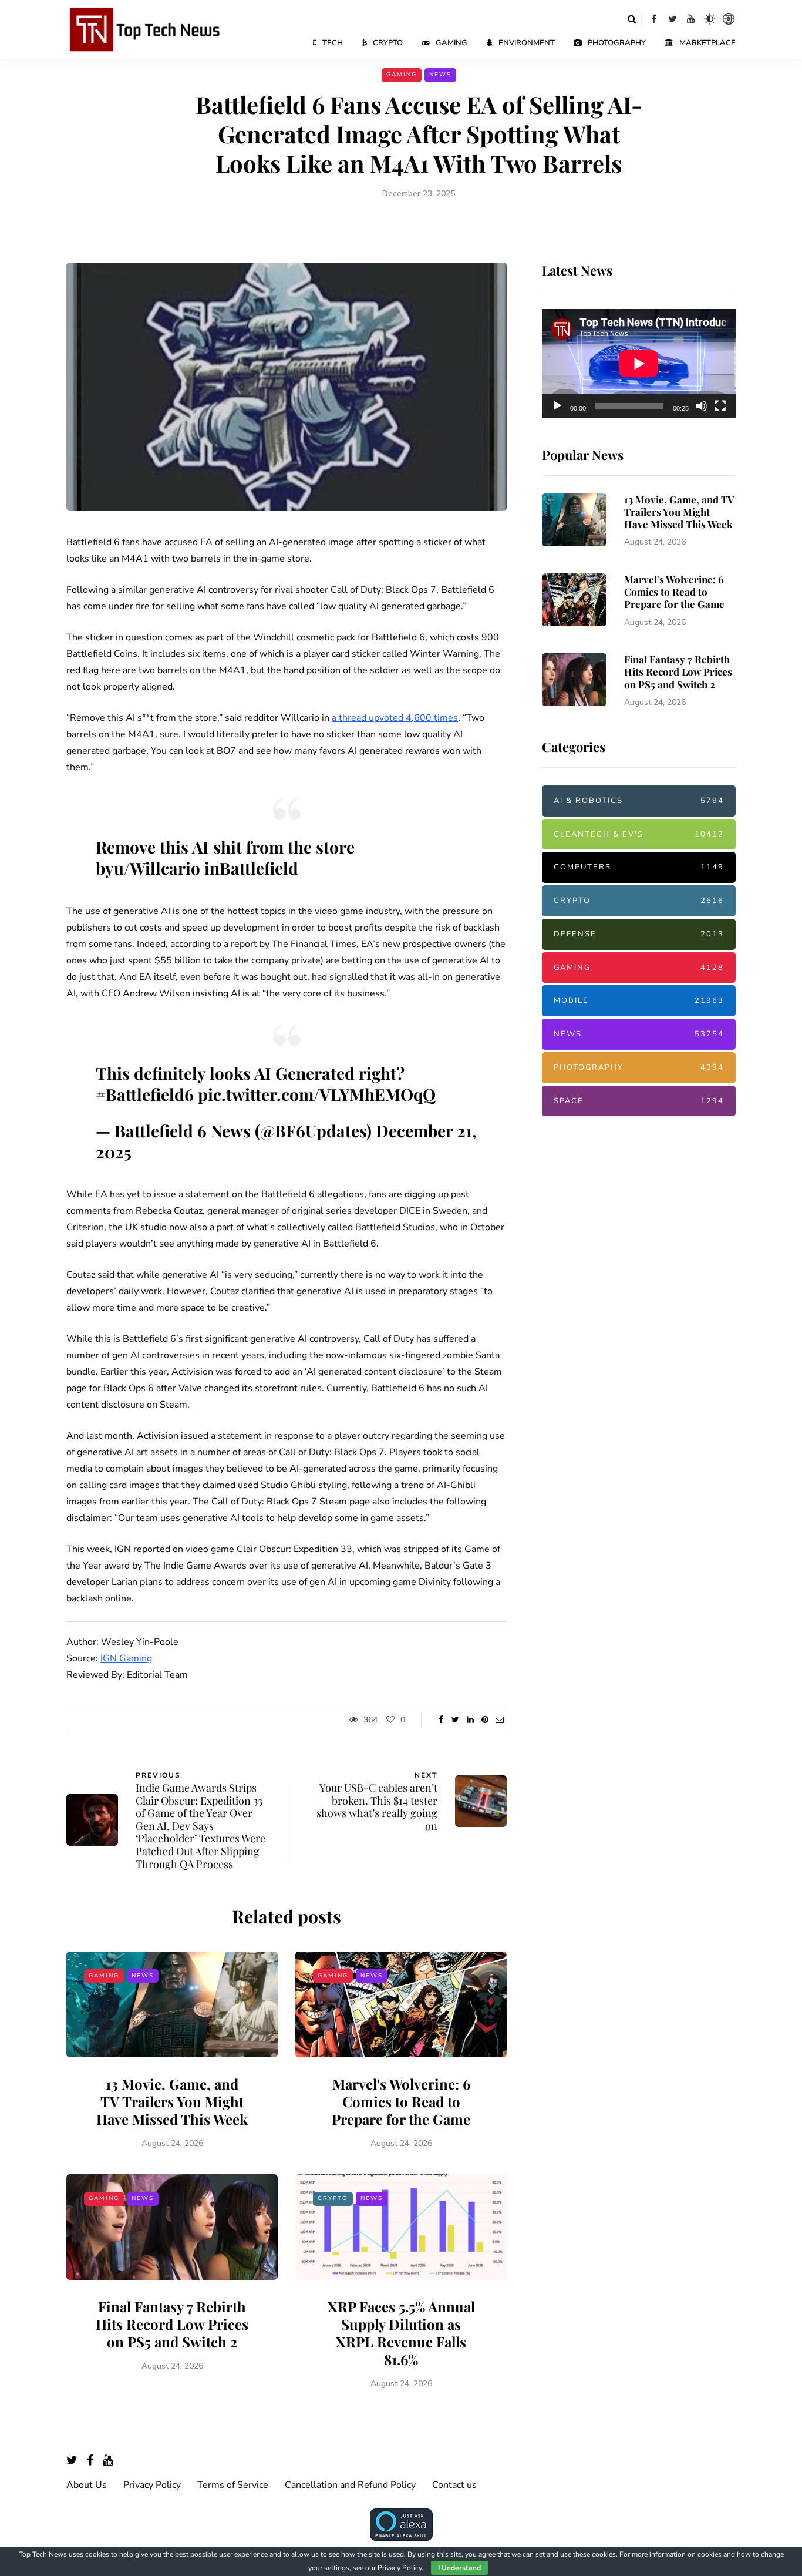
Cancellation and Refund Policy (350, 2485)
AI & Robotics (639, 801)
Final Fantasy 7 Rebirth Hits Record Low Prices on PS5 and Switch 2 (172, 2324)
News (440, 75)
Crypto (388, 43)
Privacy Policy (152, 2485)
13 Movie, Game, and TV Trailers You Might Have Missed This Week (172, 2101)
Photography (617, 43)
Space (639, 1101)
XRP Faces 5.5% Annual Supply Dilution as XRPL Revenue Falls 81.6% (401, 2333)
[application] (639, 364)
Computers (639, 867)
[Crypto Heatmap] (729, 19)
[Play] (557, 406)
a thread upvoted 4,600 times (395, 718)
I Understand (459, 2568)
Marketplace (707, 43)
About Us (87, 2485)
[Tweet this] (455, 1720)
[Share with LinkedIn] (470, 1720)
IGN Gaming (126, 1658)
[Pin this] (485, 1720)
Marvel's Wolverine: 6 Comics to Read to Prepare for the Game (401, 2101)
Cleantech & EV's (639, 834)
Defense (639, 934)
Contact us (454, 2485)
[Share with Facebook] (441, 1720)
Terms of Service (233, 2485)
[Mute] (702, 406)
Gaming (451, 43)
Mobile (639, 1000)
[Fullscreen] (720, 406)
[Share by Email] (499, 1720)
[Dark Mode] (710, 19)
